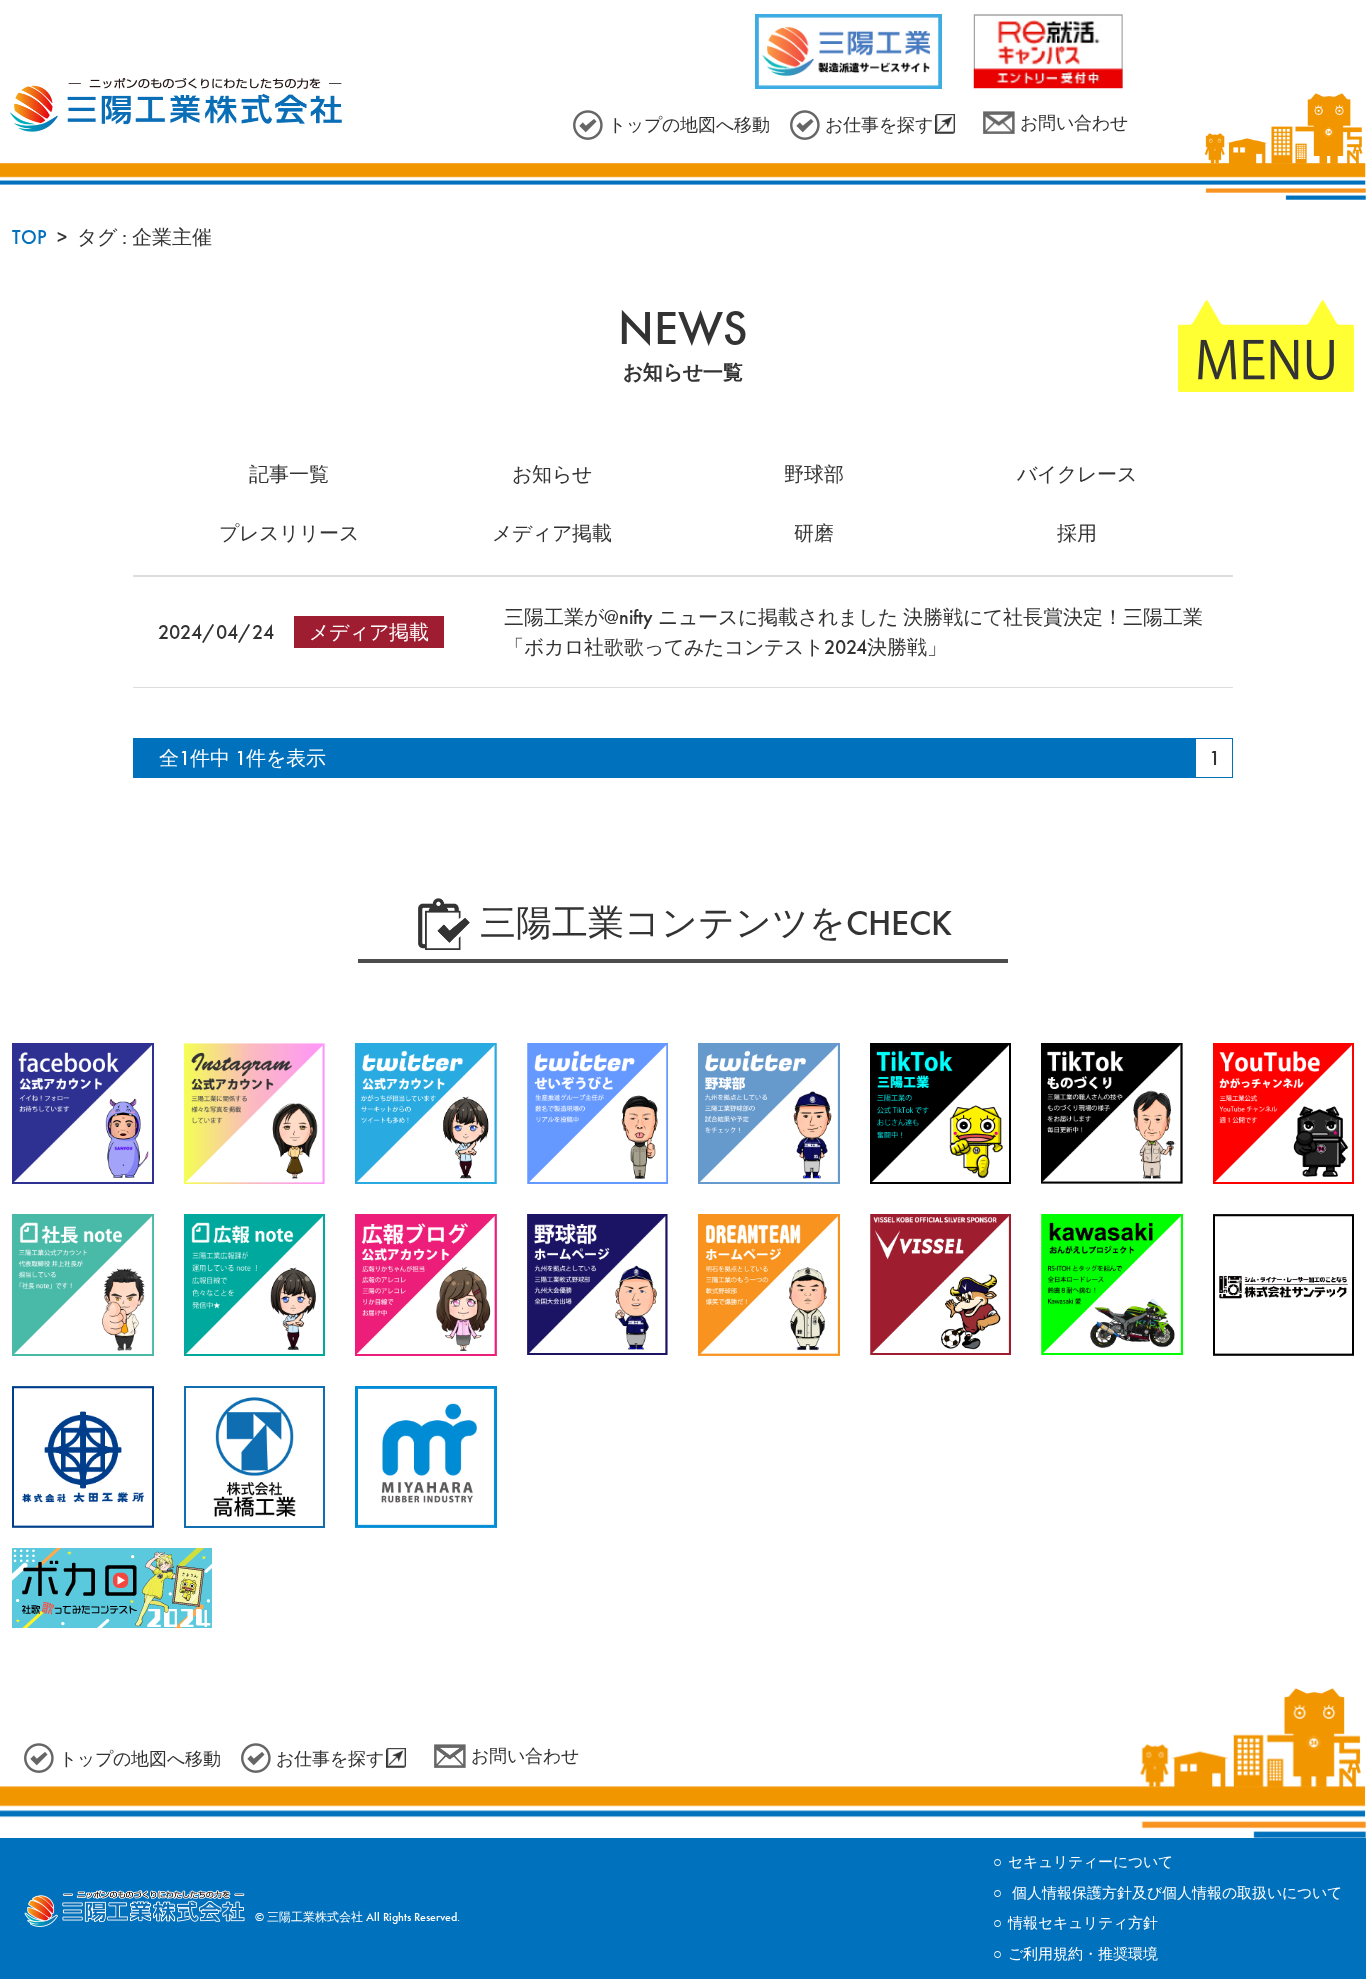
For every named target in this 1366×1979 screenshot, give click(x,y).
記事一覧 (289, 474)
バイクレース (1077, 474)
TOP (29, 237)
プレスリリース (289, 533)
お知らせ (552, 474)
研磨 (814, 533)
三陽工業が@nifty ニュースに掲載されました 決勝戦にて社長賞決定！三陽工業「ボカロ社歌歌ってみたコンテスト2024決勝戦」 (853, 632)
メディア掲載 (552, 533)
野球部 (814, 474)
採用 (1077, 533)
